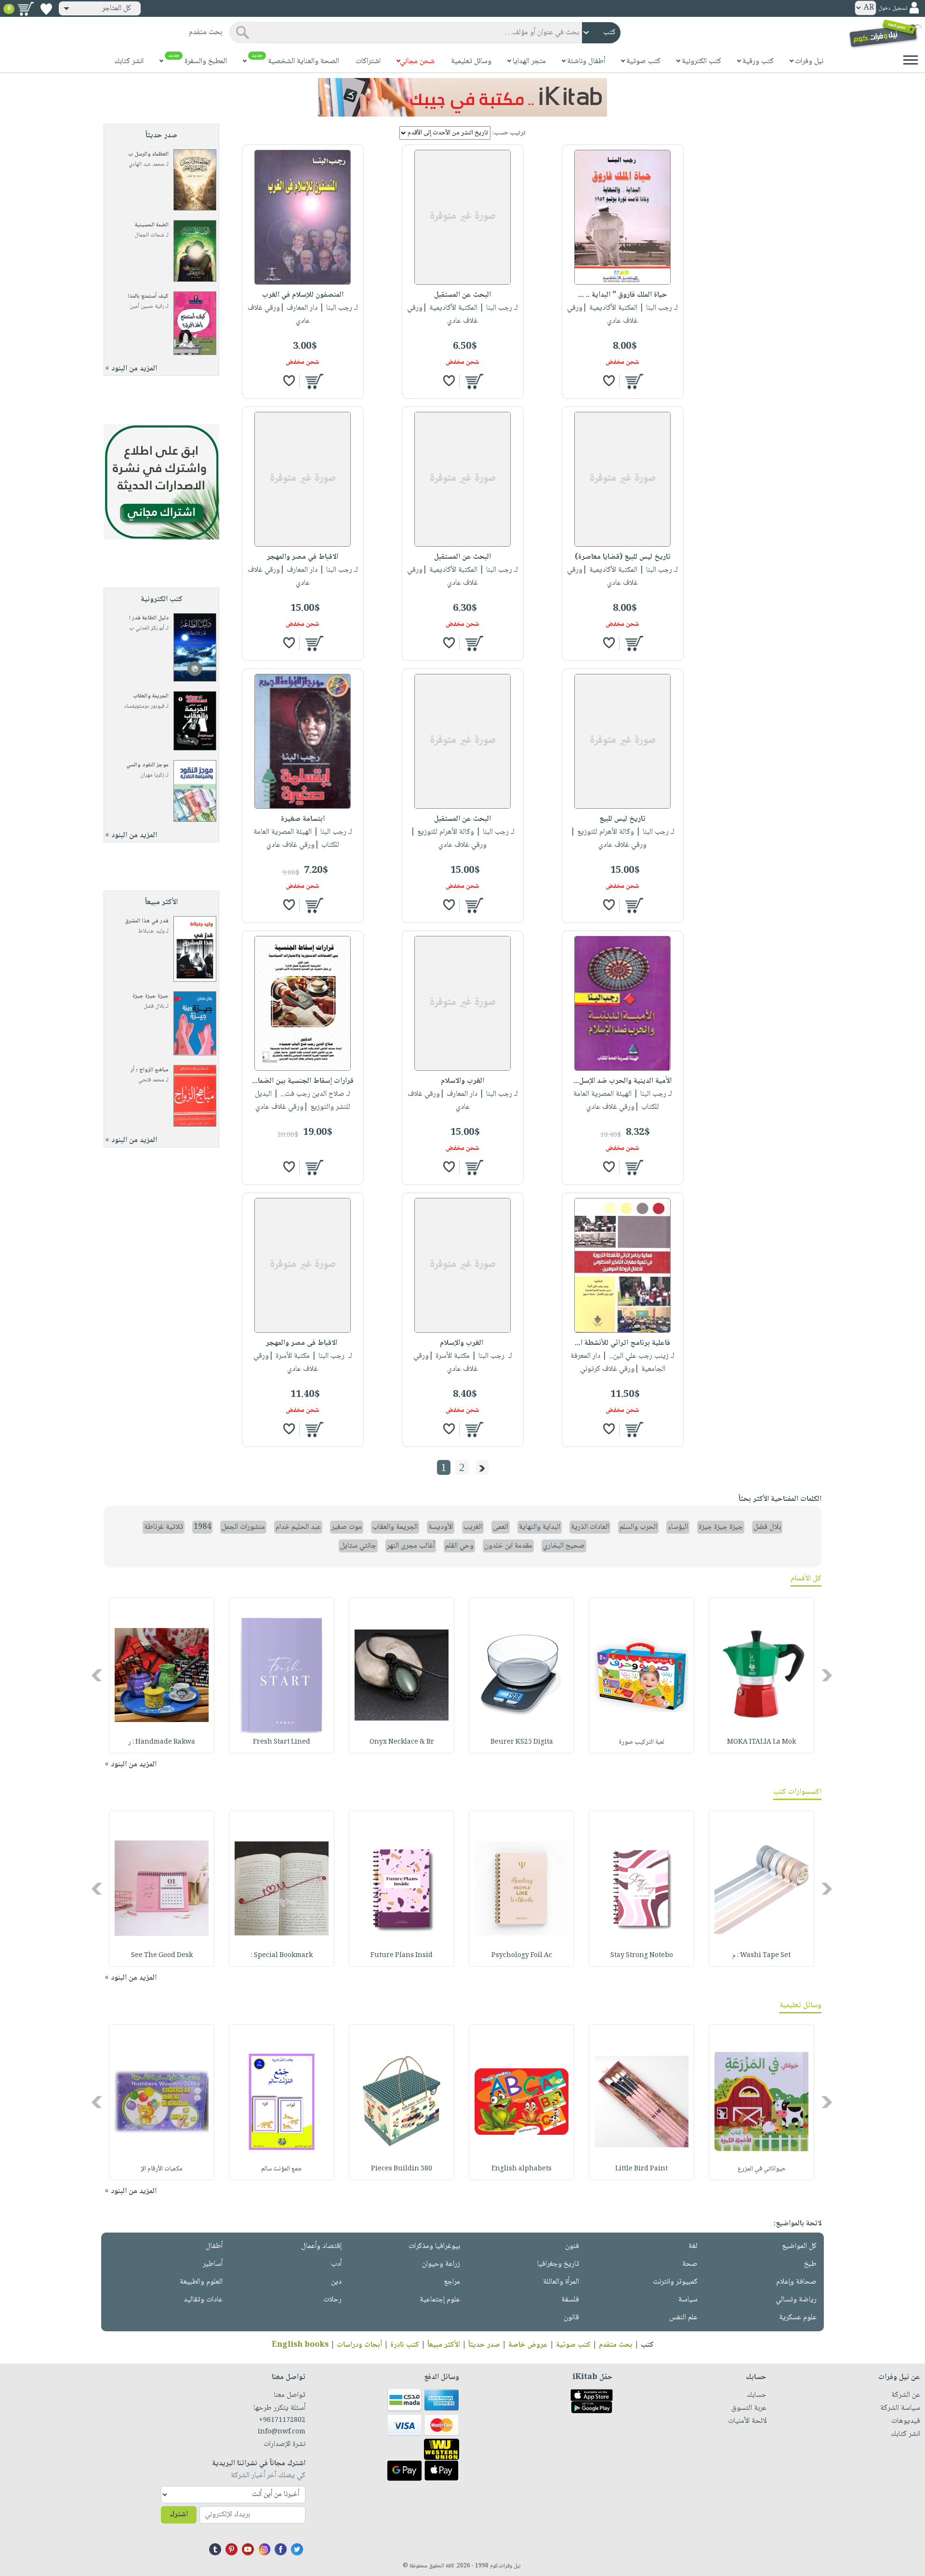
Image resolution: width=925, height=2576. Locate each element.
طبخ (810, 2264)
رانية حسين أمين (147, 307)
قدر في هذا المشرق (147, 921)
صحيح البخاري (564, 1546)
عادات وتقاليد (203, 2300)
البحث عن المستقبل (462, 295)
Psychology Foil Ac (522, 1956)
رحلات (332, 2300)
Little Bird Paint (641, 2169)
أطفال (214, 2246)
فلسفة (570, 2300)
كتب (647, 2345)
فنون (572, 2246)
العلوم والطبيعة (201, 2282)
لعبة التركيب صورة (641, 1742)
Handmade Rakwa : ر (162, 1742)
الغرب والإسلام (462, 1343)
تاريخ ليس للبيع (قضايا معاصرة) (623, 557)
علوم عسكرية (798, 2318)
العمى (501, 1527)
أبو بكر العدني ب (147, 628)
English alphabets (522, 2169)
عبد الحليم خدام (298, 1527)
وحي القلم (459, 1546)
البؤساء (678, 1527)
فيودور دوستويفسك (144, 706)
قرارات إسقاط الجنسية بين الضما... (303, 1081)
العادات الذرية (590, 1527)
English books (300, 2345)
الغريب (473, 1527)
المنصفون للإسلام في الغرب (303, 295)
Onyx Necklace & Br (402, 1742)
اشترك (179, 2515)
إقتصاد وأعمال (321, 2246)
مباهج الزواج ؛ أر (150, 1070)
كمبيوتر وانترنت (675, 2282)
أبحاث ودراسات (359, 2345)
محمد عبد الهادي (146, 164)
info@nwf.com (282, 2432)
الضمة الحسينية (152, 225)
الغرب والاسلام (462, 1081)
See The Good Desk (162, 1956)
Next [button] (98, 1675)
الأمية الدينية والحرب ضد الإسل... (622, 1081)
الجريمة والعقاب (151, 696)
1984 (202, 1527)
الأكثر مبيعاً (444, 2345)
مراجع (452, 2282)
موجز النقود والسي (147, 765)
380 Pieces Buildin (402, 2169)
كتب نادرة (405, 2345)
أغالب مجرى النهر (411, 1546)
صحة (690, 2264)
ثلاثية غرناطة (164, 1527)
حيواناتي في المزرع (762, 2169)
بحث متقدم (616, 2345)
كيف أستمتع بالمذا (148, 296)
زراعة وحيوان (441, 2264)
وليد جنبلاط (151, 931)
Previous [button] (827, 1675)
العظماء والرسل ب (148, 154)
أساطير (213, 2264)
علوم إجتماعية (440, 2300)
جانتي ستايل (358, 1546)
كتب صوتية (573, 2345)
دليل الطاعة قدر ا (149, 618)
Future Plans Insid (402, 1956)
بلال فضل (154, 1006)
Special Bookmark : (282, 1956)
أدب (336, 2264)
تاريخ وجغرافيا (558, 2264)
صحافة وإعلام (796, 2282)
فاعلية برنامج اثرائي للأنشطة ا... (622, 1343)
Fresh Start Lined (282, 1742)
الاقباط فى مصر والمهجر (303, 1343)
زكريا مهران (152, 775)
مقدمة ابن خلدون (508, 1546)
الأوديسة (441, 1527)
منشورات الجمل (243, 1527)
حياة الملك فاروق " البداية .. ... (623, 295)
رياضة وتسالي (796, 2300)
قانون (571, 2318)
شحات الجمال (149, 235)
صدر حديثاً (484, 2345)
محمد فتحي (151, 1080)
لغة (693, 2246)
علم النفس (683, 2318)
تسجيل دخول (893, 8)
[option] (761, 1675)
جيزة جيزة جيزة (151, 996)
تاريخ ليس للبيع (622, 819)
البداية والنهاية (540, 1527)
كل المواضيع (799, 2246)
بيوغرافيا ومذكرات (434, 2246)
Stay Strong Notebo (642, 1956)
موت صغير (347, 1527)
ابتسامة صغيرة (303, 819)
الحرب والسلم (638, 1527)
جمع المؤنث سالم (282, 2169)
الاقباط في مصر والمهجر (303, 557)
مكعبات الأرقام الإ (162, 2169)
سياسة (688, 2300)
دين (336, 2282)
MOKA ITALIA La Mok (761, 1742)
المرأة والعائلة (561, 2282)
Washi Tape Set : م (761, 1956)
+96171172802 (282, 2420)
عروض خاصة (528, 2345)
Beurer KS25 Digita (522, 1742)
